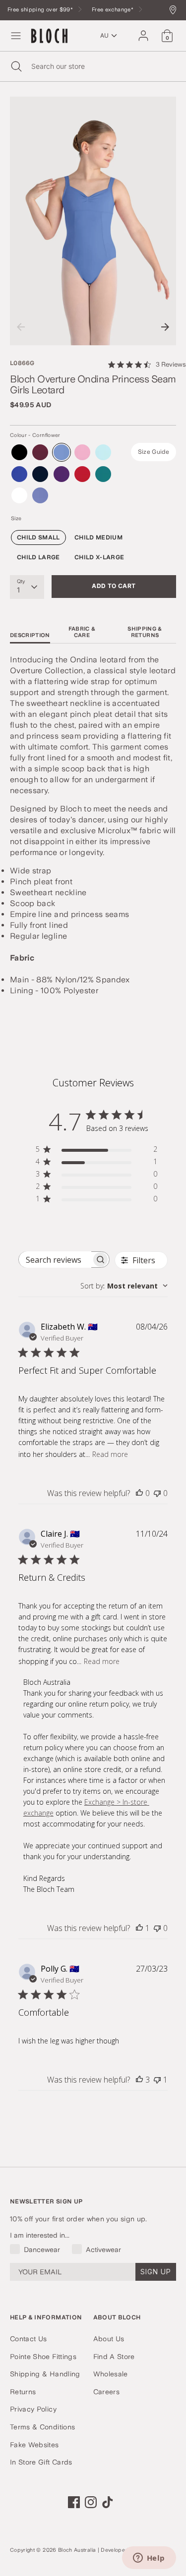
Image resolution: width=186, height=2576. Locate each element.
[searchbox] (55, 1260)
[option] (93, 221)
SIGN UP (156, 2272)
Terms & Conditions (42, 2427)
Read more (110, 1454)
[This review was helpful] (139, 2080)
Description (30, 635)
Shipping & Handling (45, 2374)
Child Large (38, 557)
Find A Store (114, 2357)
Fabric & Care (82, 632)
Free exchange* (113, 10)
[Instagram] (91, 2502)
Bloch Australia (77, 2550)
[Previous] (21, 327)
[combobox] (124, 1286)
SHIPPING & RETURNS (145, 632)
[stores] (175, 11)
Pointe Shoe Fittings (43, 2357)
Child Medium (98, 537)
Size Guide (154, 452)
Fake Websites (34, 2445)
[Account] (143, 31)
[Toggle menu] (16, 36)
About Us (109, 2339)
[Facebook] (74, 2502)
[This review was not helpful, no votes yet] (157, 1493)
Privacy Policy (33, 2409)
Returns (23, 2392)
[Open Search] (16, 66)
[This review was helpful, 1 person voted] (139, 1928)
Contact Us (29, 2339)
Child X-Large (99, 557)
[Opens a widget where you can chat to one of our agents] (149, 2559)
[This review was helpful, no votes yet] (139, 1493)
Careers (106, 2392)
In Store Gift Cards (41, 2462)
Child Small (38, 537)
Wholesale (111, 2374)
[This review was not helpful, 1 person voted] (157, 2080)
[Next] (165, 327)
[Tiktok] (108, 2502)
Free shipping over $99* (41, 10)
